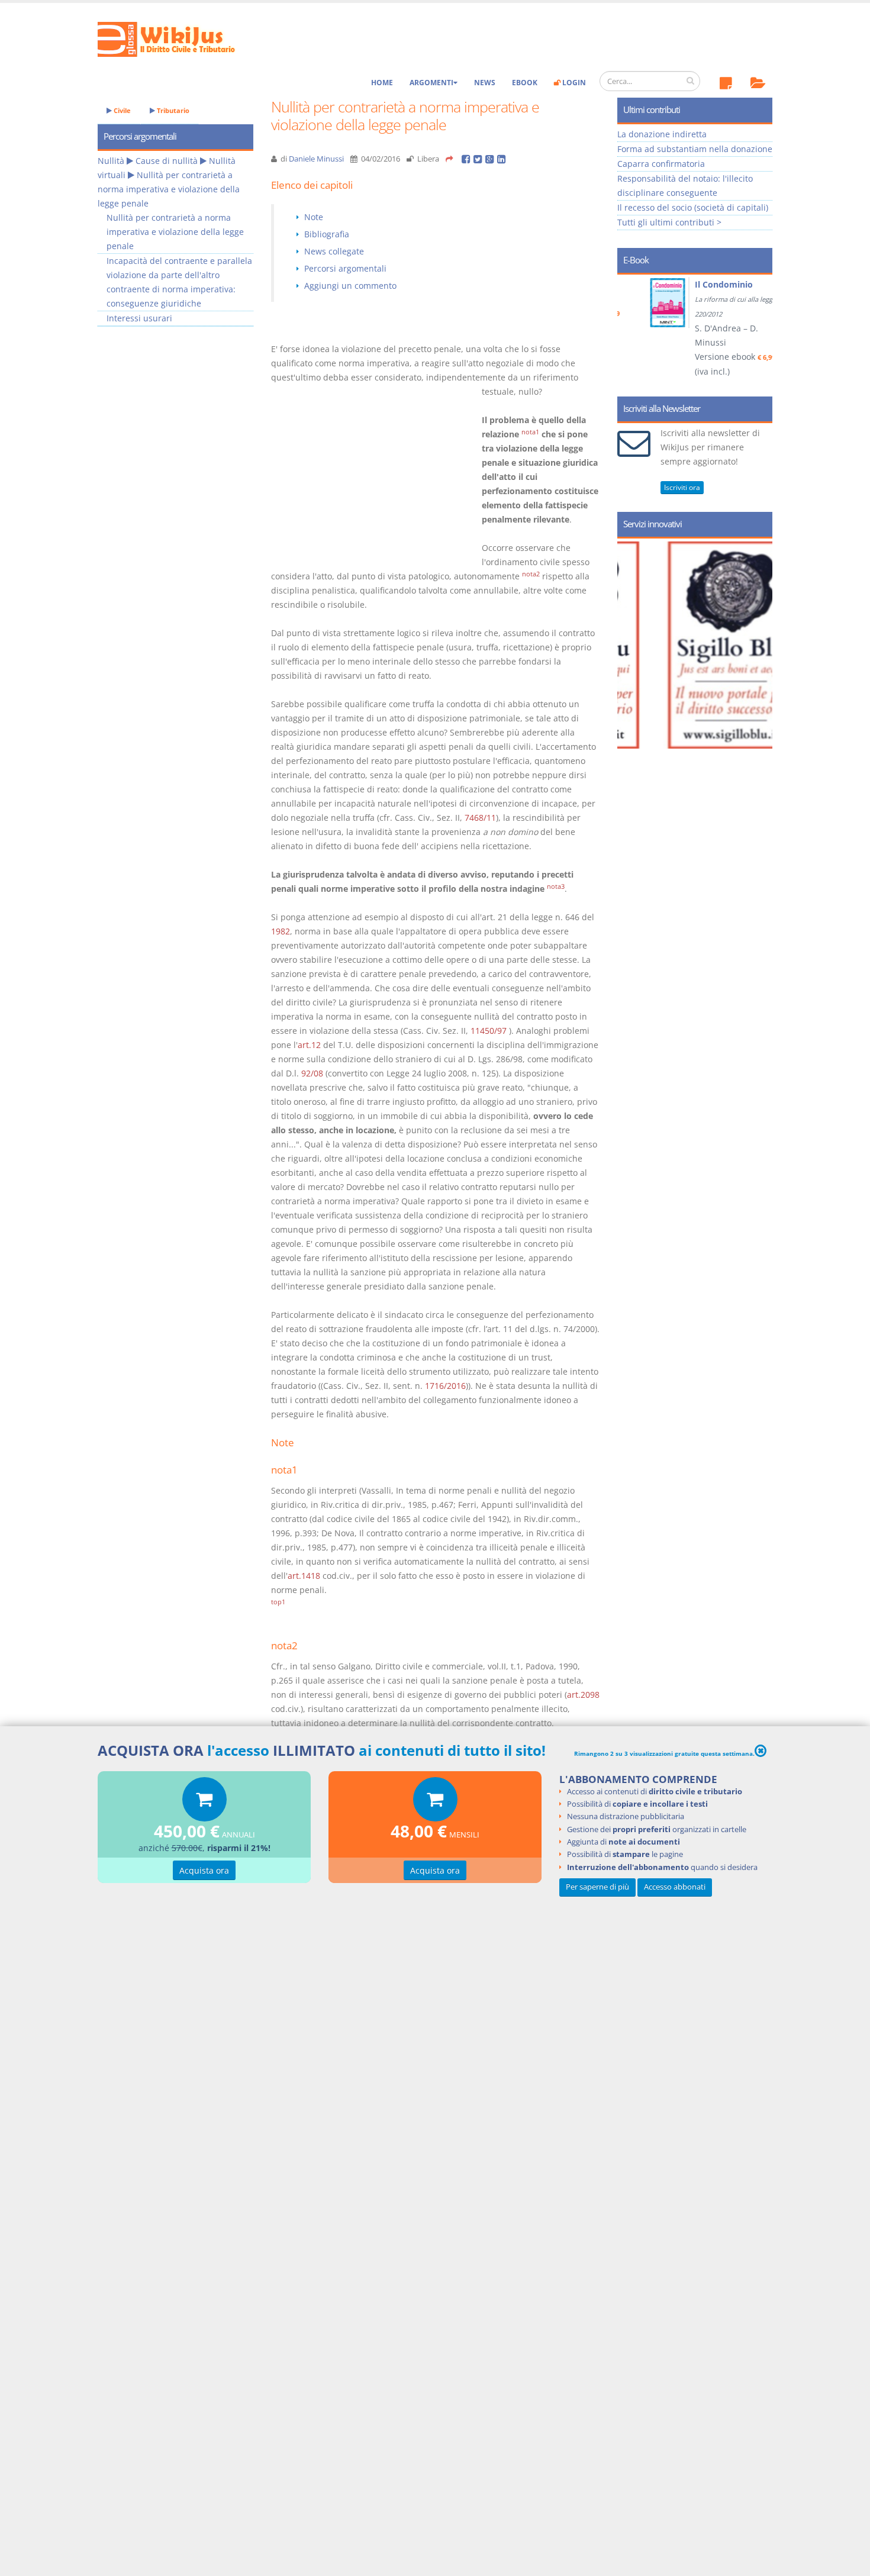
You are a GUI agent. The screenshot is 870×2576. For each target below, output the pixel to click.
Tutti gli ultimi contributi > (669, 222)
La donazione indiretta (662, 134)
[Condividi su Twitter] (479, 159)
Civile (121, 110)
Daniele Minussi (316, 159)
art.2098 (583, 1695)
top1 (278, 1602)
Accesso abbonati (675, 1887)
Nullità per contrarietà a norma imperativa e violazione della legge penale (169, 189)
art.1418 (304, 1576)
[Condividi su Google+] (491, 159)
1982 (281, 931)
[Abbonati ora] (204, 1802)
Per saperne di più (597, 1887)
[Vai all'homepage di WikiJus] (176, 38)
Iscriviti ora (682, 487)
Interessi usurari (139, 318)
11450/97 (489, 1031)
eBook (525, 83)
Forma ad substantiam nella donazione (695, 149)
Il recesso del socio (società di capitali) (693, 207)
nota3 (556, 886)
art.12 (309, 1045)
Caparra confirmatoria (661, 164)
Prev (631, 331)
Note (314, 217)
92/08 (312, 1073)
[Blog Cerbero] (706, 645)
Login (573, 83)
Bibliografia (327, 234)
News (485, 83)
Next (759, 331)
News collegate (334, 251)
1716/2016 (445, 1386)
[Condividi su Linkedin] (502, 159)
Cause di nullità (167, 161)
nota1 (530, 432)
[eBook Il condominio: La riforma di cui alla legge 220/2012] (647, 303)
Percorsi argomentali (345, 268)
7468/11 (480, 818)
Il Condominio (703, 284)
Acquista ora (204, 1870)
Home (382, 83)
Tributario (172, 110)
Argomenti (431, 83)
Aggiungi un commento (350, 286)
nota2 (531, 574)
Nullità (111, 161)
